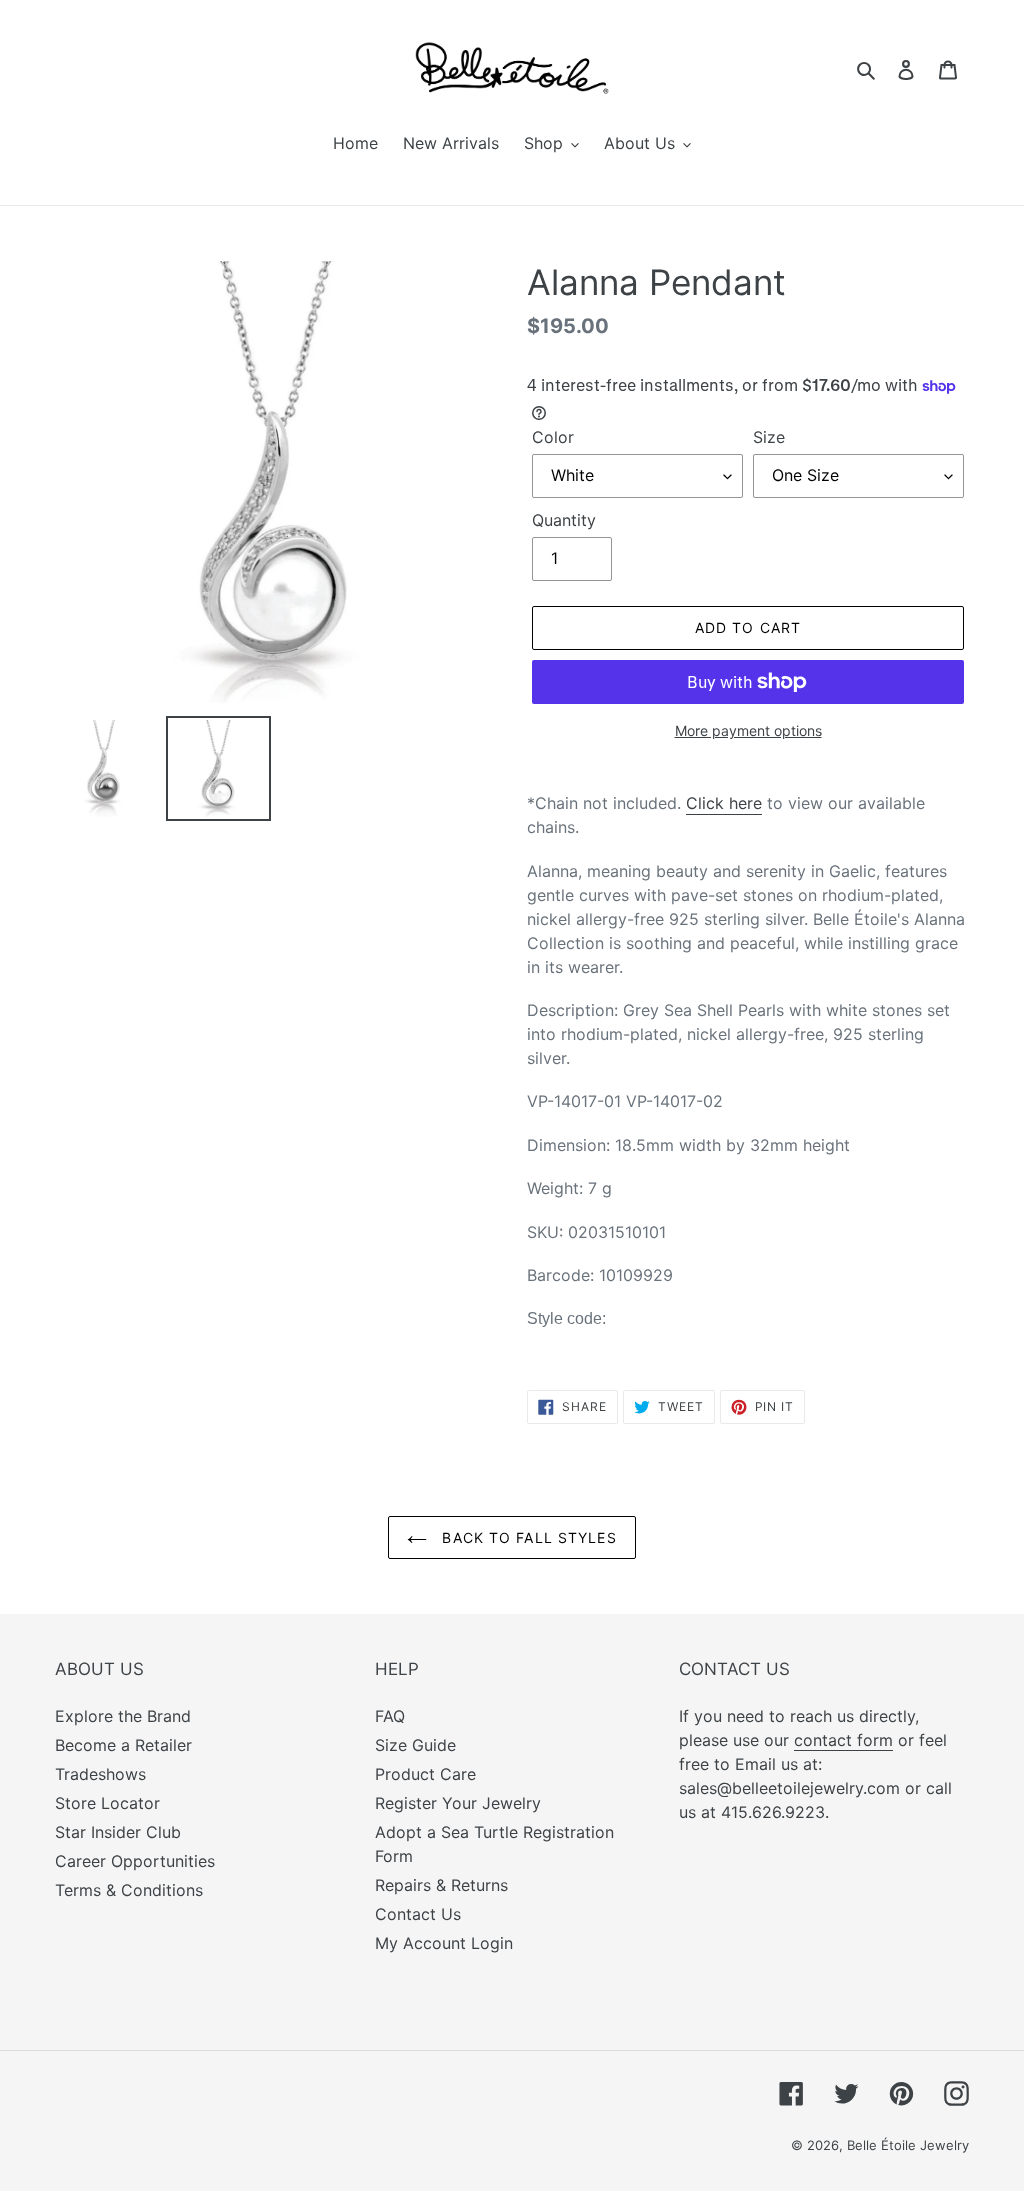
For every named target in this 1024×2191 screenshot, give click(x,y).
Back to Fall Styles (526, 1537)
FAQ (390, 1716)
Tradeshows (100, 1774)
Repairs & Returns (441, 1885)
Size (769, 437)
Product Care (425, 1774)
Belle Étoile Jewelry (908, 2145)
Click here (724, 803)
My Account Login (444, 1943)
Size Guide (415, 1745)
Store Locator (107, 1803)
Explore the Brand (123, 1716)
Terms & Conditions (129, 1890)
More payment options (748, 730)
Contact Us (418, 1914)
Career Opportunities (135, 1861)
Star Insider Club (118, 1832)
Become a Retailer (123, 1745)
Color (553, 437)
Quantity (564, 520)
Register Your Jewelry (458, 1803)
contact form (843, 1740)
